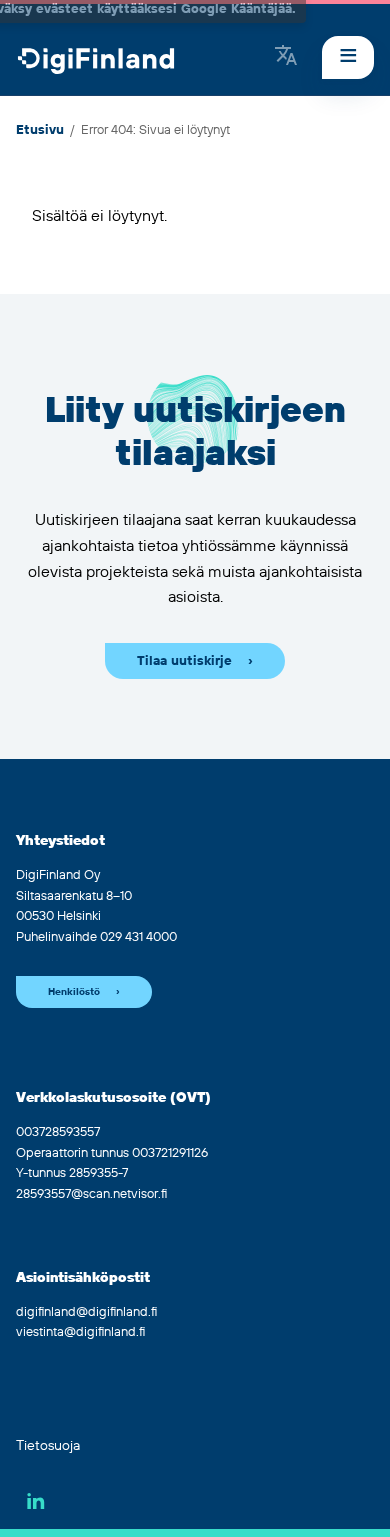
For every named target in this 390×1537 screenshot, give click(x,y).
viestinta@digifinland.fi (80, 1332)
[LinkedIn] (36, 1501)
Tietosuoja (48, 1446)
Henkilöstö (74, 992)
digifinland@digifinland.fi (86, 1312)
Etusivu (40, 130)
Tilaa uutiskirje (184, 661)
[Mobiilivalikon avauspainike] (348, 57)
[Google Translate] (286, 57)
